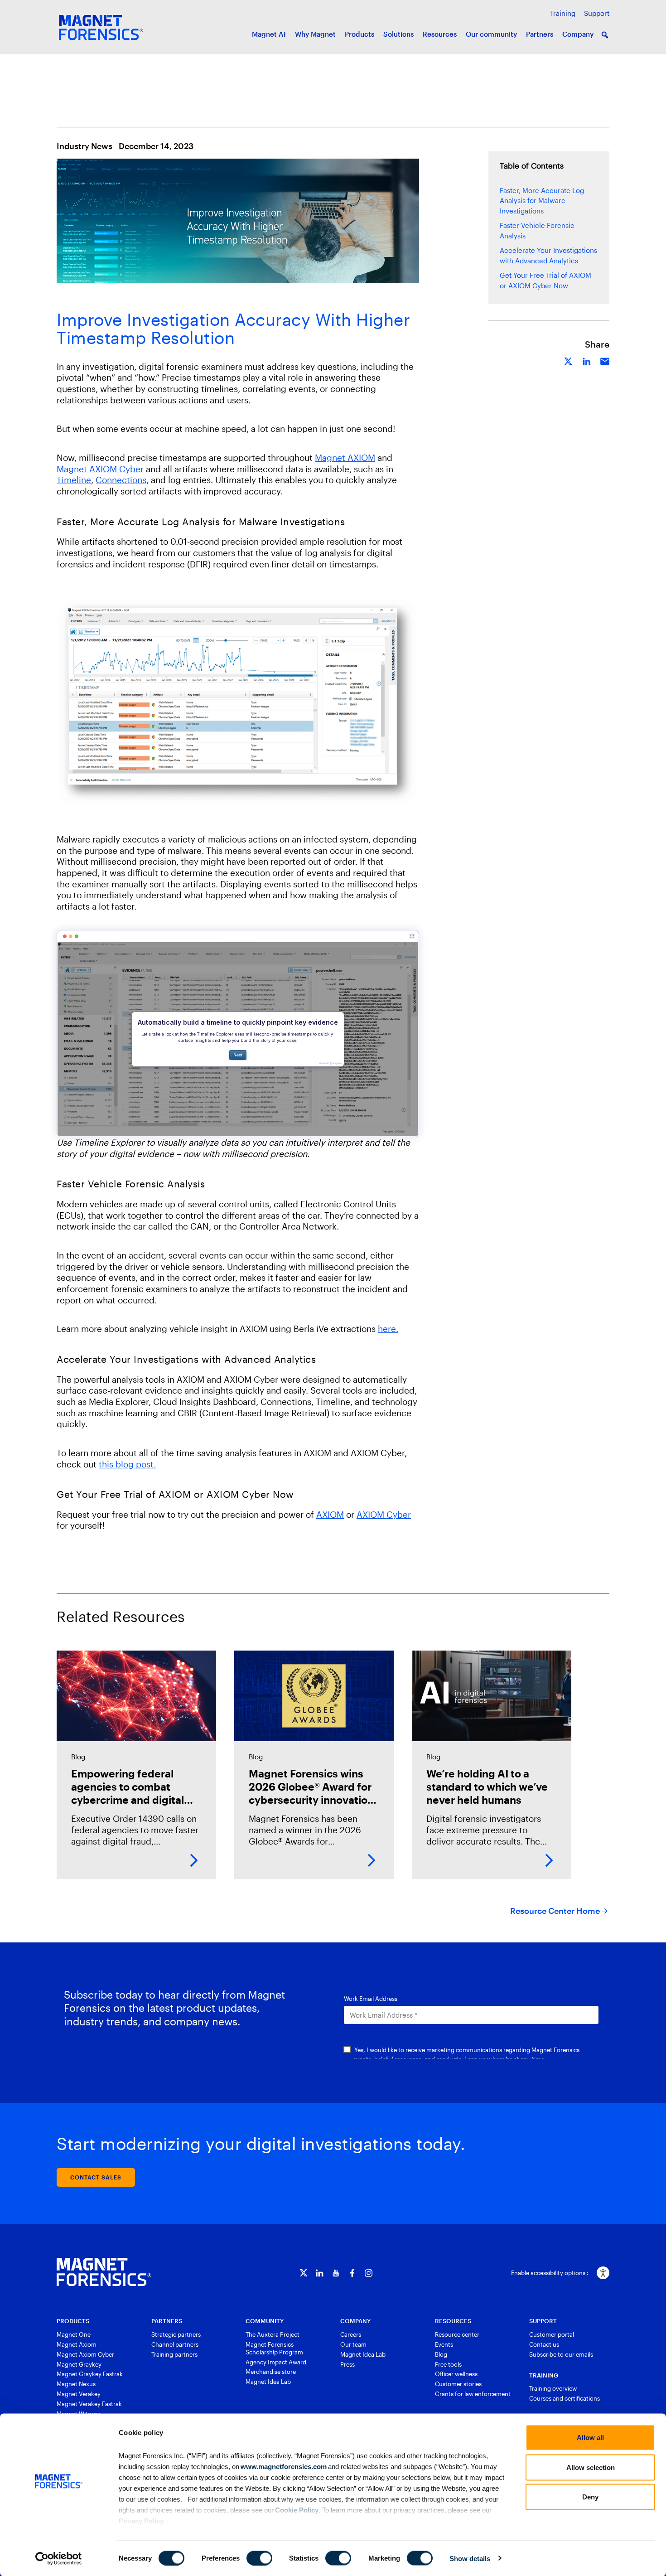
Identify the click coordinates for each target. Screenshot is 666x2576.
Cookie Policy (296, 2510)
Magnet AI (269, 34)
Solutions (398, 34)
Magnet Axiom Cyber (85, 2354)
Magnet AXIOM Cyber (100, 469)
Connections (121, 480)
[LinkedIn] (320, 2273)
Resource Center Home (555, 1911)
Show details (470, 2558)
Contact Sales (96, 2177)
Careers (351, 2334)
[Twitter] (303, 2273)
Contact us (544, 2344)
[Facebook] (352, 2273)
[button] (605, 35)
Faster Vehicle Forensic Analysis (537, 230)
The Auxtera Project (273, 2334)
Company (578, 34)
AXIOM (330, 1514)
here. (388, 1329)
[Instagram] (369, 2273)
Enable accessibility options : (550, 2273)
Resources (440, 34)
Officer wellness (456, 2374)
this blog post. (127, 1464)
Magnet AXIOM (345, 458)
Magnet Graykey (79, 2364)
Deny (590, 2497)
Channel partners (175, 2344)
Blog (441, 2354)
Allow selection (591, 2467)
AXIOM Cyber (384, 1514)
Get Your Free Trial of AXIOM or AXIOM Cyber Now (545, 280)
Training (563, 13)
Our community (491, 34)
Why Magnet (315, 34)
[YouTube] (336, 2273)
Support (597, 13)
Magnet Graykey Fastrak (90, 2374)
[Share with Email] (605, 360)
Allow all (590, 2438)
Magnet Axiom (77, 2344)
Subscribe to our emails (561, 2354)
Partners (540, 34)
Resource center (457, 2334)
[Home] (104, 2272)
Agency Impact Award (276, 2362)
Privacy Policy (141, 2520)
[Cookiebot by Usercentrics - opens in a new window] (59, 2558)
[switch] (259, 2558)
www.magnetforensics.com (283, 2466)
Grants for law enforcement (473, 2394)
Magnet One (74, 2334)
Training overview (553, 2388)
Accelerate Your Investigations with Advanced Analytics (548, 255)
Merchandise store (271, 2372)
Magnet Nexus (76, 2384)
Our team (353, 2344)
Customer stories (458, 2384)
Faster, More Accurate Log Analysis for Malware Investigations (542, 201)
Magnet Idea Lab (268, 2382)
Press (347, 2364)
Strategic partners (176, 2334)
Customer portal (552, 2334)
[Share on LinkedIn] (587, 360)
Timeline (74, 480)
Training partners (174, 2354)
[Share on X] (569, 360)
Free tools (448, 2364)
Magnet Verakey (79, 2394)
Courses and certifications (565, 2398)
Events (444, 2344)
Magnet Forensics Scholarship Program (274, 2348)
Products (360, 34)
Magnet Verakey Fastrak (89, 2404)
